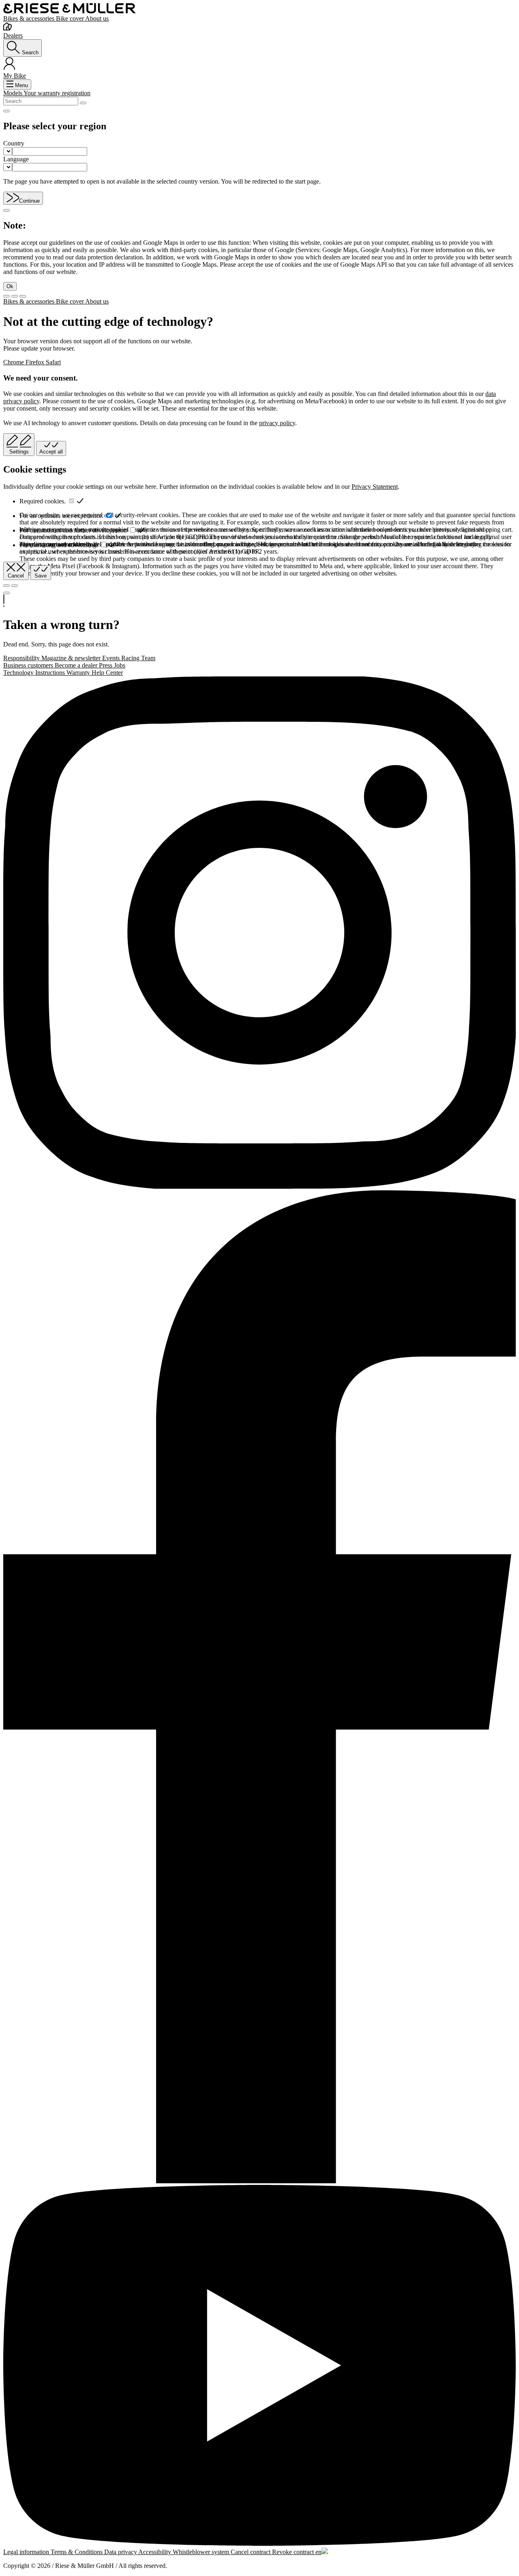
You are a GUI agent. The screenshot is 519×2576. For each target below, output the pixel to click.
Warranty (79, 673)
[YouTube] (259, 2366)
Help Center (107, 673)
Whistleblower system (202, 2552)
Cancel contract (251, 2552)
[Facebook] (259, 1688)
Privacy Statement (375, 487)
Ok (10, 286)
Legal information (27, 2552)
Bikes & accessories (30, 18)
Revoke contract (294, 2552)
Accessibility (155, 2552)
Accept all (51, 452)
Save (41, 576)
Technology (19, 673)
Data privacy (121, 2552)
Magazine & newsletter (72, 658)
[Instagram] (259, 933)
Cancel (16, 576)
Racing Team (138, 658)
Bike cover (71, 18)
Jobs (120, 665)
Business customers (29, 665)
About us (97, 18)
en (318, 2552)
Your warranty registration (57, 93)
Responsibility (22, 658)
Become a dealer (77, 665)
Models (13, 93)
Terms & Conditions (77, 2552)
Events (112, 658)
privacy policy (277, 423)
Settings (19, 452)
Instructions (51, 673)
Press (106, 665)
